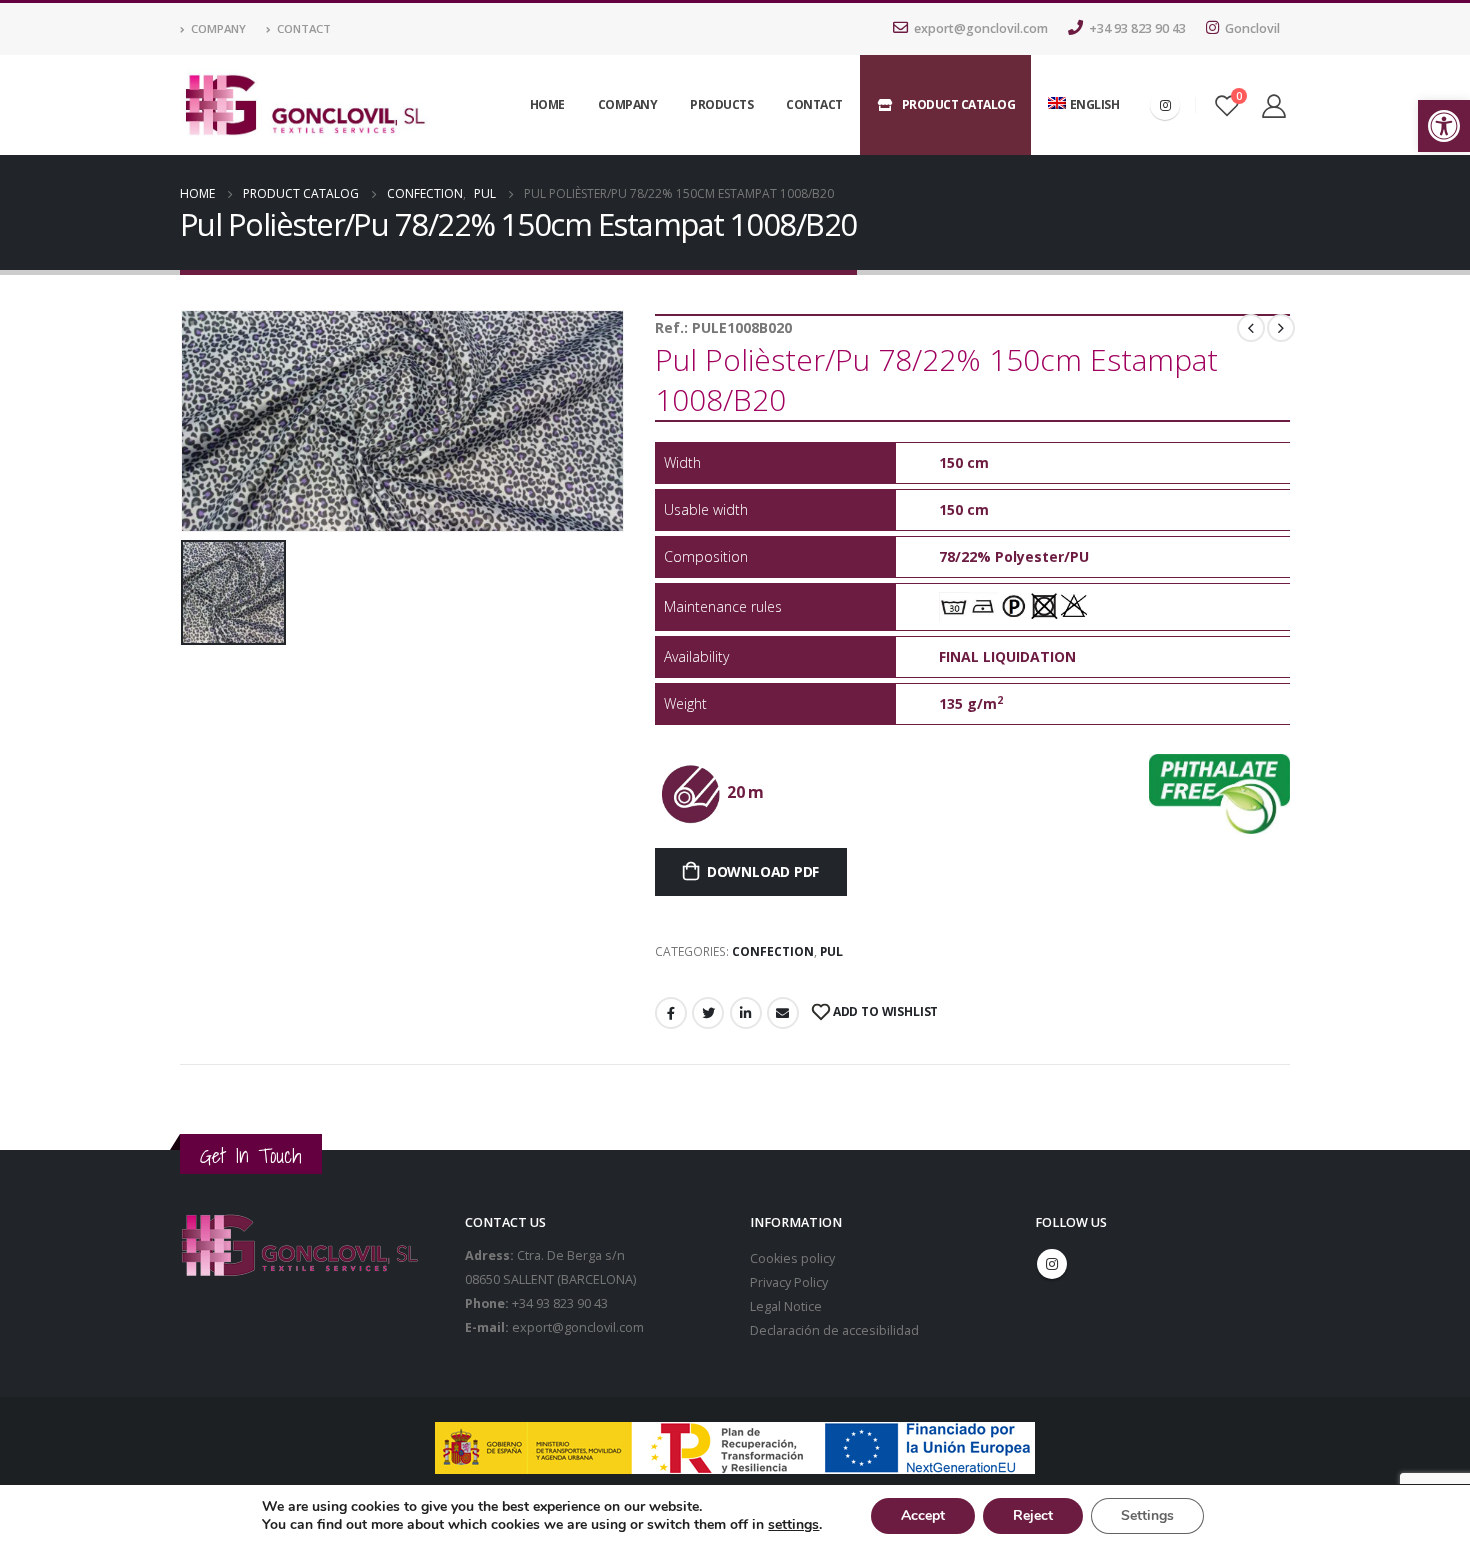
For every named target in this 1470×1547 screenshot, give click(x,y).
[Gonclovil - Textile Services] (305, 105)
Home (547, 104)
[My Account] (1273, 105)
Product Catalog (959, 104)
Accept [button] (923, 1515)
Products (721, 104)
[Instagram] (1165, 105)
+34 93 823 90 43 (1137, 28)
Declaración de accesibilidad (834, 1330)
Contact (304, 28)
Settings (1147, 1515)
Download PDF (763, 871)
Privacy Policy (789, 1282)
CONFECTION (773, 951)
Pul (831, 951)
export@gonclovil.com (981, 28)
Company (218, 28)
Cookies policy (792, 1258)
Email (783, 1013)
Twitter (708, 1013)
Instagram (1052, 1264)
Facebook (671, 1013)
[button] (1444, 126)
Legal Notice (786, 1306)
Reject (1033, 1515)
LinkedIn (746, 1013)
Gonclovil (1252, 28)
